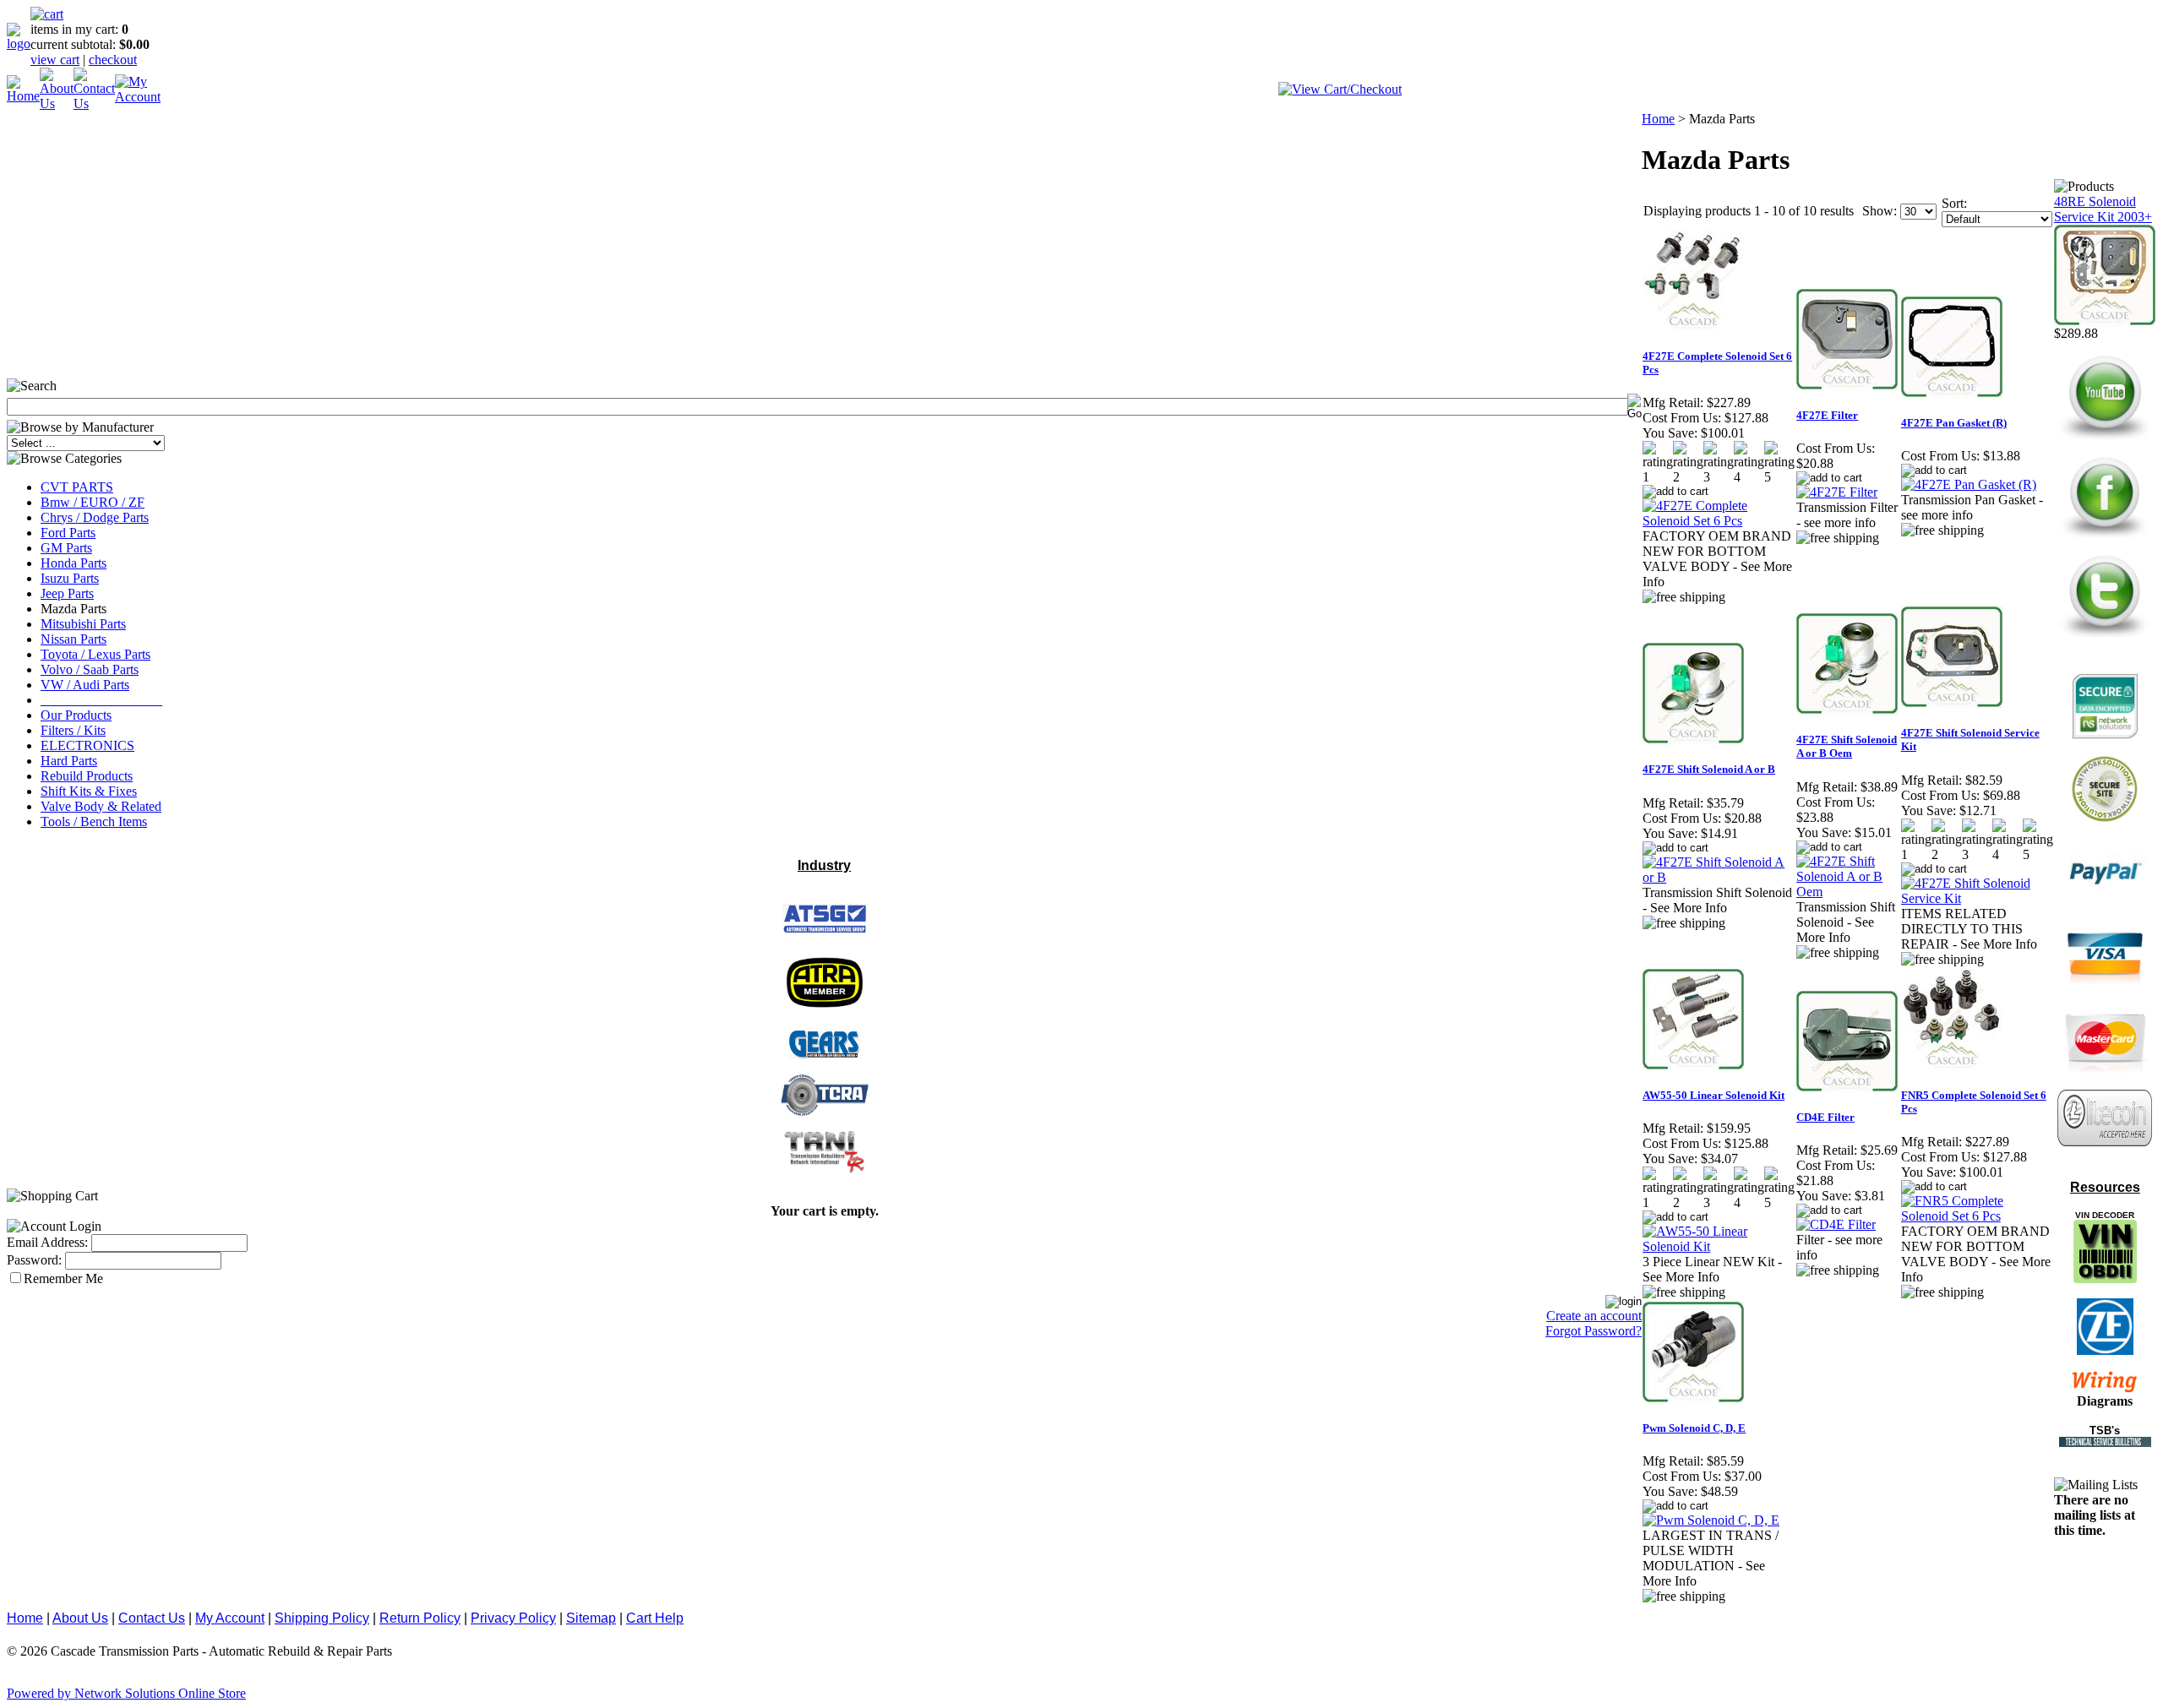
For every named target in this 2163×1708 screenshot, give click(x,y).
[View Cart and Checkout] (1340, 89)
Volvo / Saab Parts (90, 669)
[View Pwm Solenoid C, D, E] (1711, 1520)
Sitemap (591, 1618)
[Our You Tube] (2105, 439)
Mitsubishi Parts (83, 624)
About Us (80, 1618)
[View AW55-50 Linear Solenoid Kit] (1719, 1246)
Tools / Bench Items (94, 821)
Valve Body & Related (101, 806)
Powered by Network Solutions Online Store (126, 1693)
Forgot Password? (1594, 1331)
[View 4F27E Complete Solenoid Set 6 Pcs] (1719, 521)
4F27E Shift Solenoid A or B (1709, 769)
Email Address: (47, 1242)
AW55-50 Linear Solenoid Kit (1714, 1095)
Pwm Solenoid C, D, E (1694, 1428)
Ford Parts (68, 533)
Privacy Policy (513, 1618)
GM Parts (66, 548)
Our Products (76, 715)
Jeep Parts (67, 593)
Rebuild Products (87, 776)
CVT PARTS (77, 487)
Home (1658, 119)
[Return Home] (19, 44)
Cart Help (655, 1618)
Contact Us (152, 1618)
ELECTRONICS (87, 745)
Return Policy (420, 1618)
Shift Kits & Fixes (89, 791)
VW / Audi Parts (85, 685)
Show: (1880, 211)
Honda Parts (74, 563)
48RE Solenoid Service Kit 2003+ (2103, 209)
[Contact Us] (94, 103)
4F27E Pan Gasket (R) (1954, 423)
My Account (230, 1618)
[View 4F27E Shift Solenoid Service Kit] (1977, 898)
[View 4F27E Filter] (1837, 492)
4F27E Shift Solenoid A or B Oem (1847, 746)
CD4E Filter (1825, 1117)
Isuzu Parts (70, 578)
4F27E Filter (1827, 415)
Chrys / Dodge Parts (95, 517)
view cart (55, 60)
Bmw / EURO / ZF (93, 502)
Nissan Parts (74, 639)
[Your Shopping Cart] (47, 14)
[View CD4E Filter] (1836, 1224)
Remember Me (63, 1278)
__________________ (101, 700)
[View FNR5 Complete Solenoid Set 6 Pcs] (1977, 1216)
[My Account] (138, 97)
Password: (34, 1260)
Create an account (1594, 1316)
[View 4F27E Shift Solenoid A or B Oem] (1848, 892)
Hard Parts (69, 761)
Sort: (1954, 203)
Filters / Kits (73, 730)
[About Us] (57, 103)
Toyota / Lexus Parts (95, 654)
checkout (113, 60)
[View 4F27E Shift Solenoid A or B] (1719, 877)
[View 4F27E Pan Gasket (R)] (1969, 484)
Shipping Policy (322, 1618)
